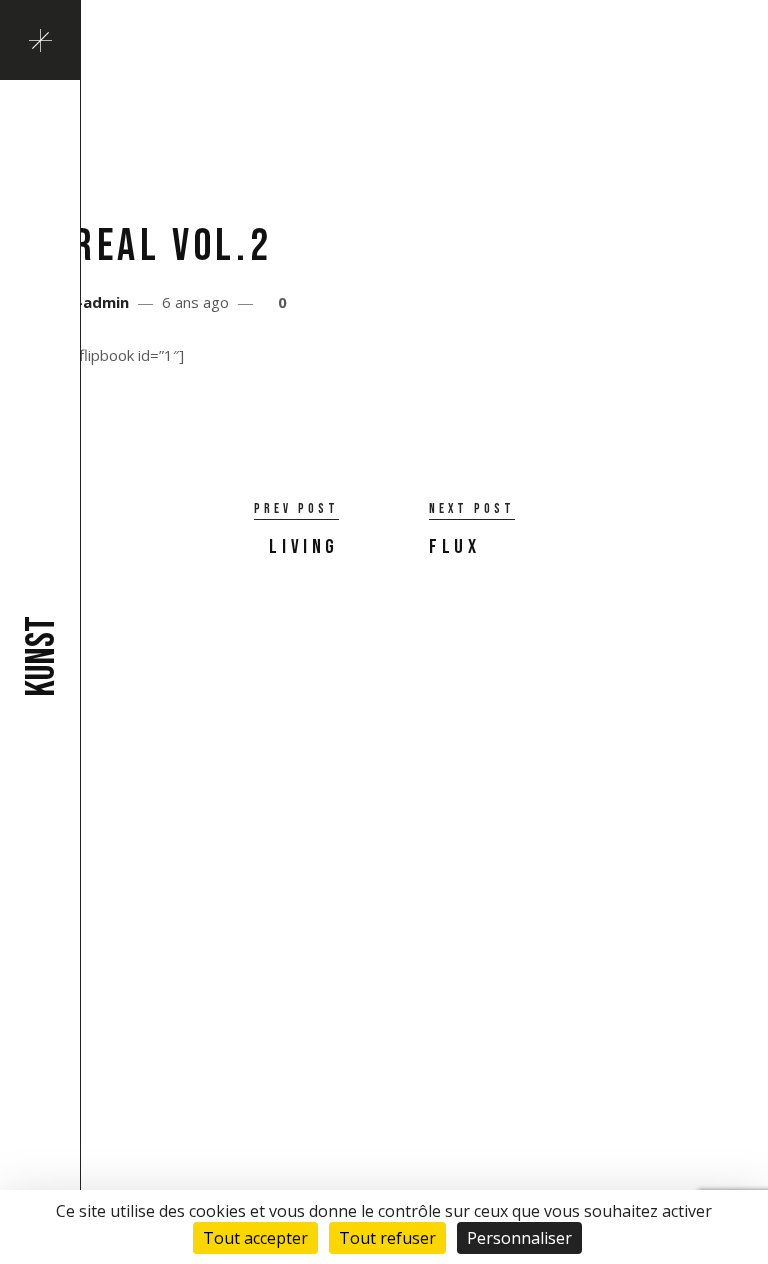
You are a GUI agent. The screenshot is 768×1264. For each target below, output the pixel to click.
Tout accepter (255, 1238)
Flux (454, 547)
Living (304, 547)
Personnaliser (519, 1238)
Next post (472, 509)
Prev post (296, 509)
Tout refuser (387, 1238)
